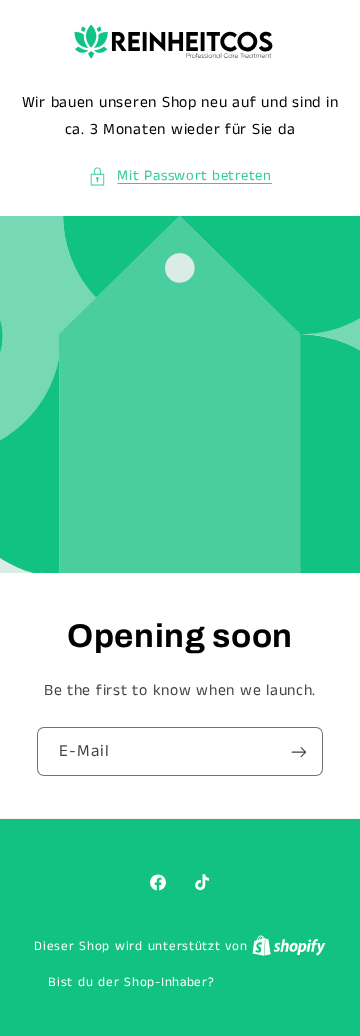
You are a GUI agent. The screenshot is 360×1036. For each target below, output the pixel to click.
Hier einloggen (265, 982)
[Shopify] (289, 946)
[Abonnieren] (299, 751)
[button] (180, 177)
